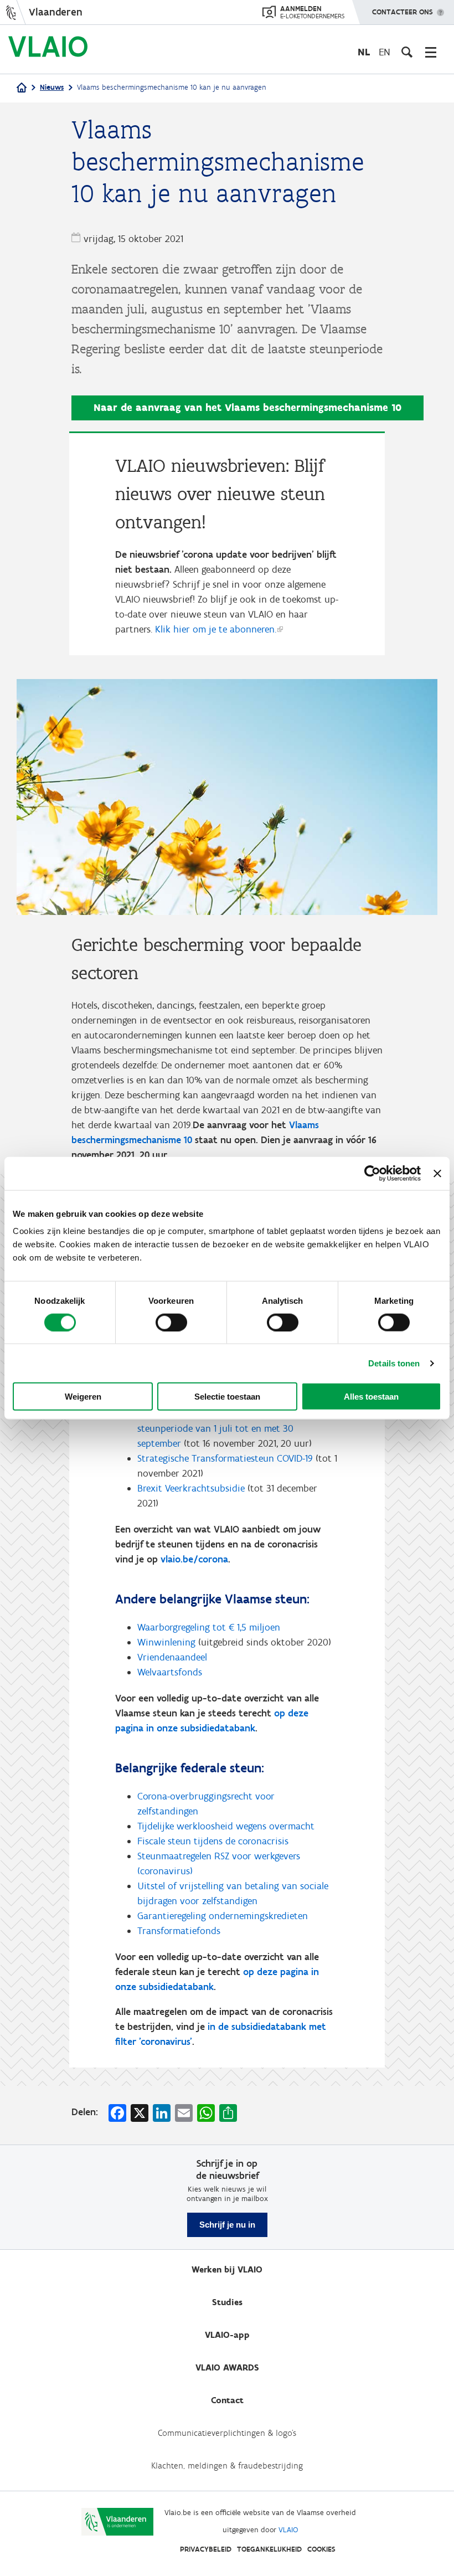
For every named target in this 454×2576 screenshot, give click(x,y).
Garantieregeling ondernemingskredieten (223, 1916)
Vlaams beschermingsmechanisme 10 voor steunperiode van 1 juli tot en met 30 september (224, 1428)
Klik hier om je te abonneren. (216, 629)
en (385, 52)
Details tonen (394, 1363)
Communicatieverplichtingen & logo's (227, 2433)
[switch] (171, 1322)
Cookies (321, 2549)
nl (364, 52)
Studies (227, 2302)
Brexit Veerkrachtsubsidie (191, 1488)
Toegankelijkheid (269, 2549)
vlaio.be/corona (194, 1559)
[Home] (22, 88)
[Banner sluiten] (437, 1173)
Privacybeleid (206, 2549)
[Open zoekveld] (407, 52)
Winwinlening (166, 1642)
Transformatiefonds (179, 1931)
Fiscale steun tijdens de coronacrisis (213, 1841)
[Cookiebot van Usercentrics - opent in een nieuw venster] (372, 1173)
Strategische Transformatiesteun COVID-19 (225, 1458)
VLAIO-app (227, 2335)
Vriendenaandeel (172, 1657)
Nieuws (52, 87)
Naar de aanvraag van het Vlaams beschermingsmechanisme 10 (247, 407)
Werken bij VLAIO (227, 2269)
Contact (227, 2400)
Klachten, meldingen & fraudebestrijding (227, 2466)
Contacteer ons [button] (403, 12)
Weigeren (83, 1397)
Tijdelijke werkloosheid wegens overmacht (226, 1826)
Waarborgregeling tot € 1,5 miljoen (209, 1627)
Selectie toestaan (227, 1397)
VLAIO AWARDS (227, 2367)
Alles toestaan (371, 1397)
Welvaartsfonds (170, 1672)
